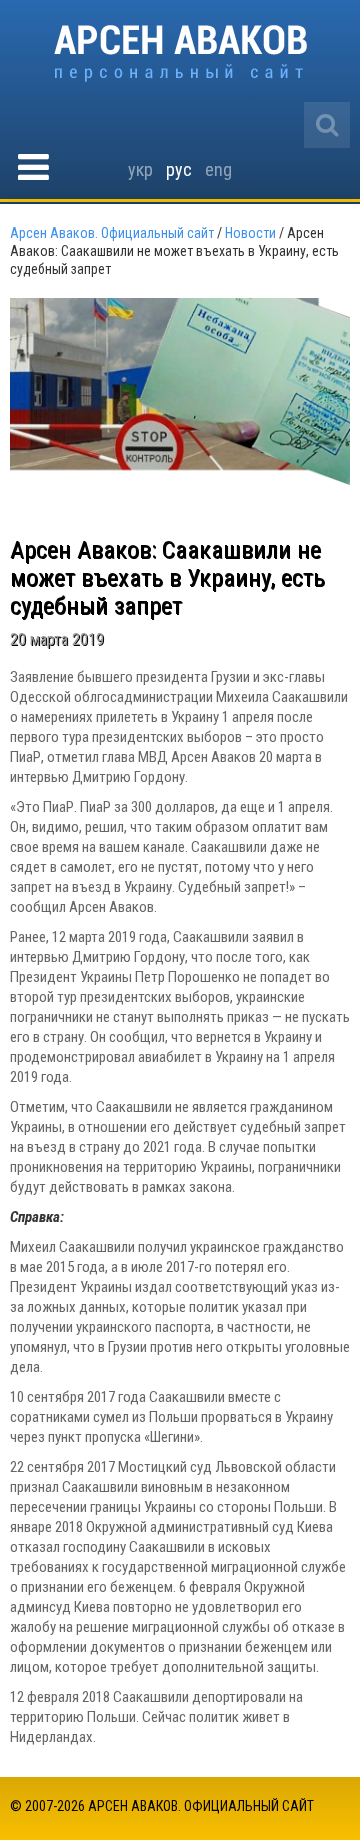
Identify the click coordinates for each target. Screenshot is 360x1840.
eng (218, 169)
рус (179, 169)
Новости (250, 233)
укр (140, 169)
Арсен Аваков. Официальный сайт (180, 53)
